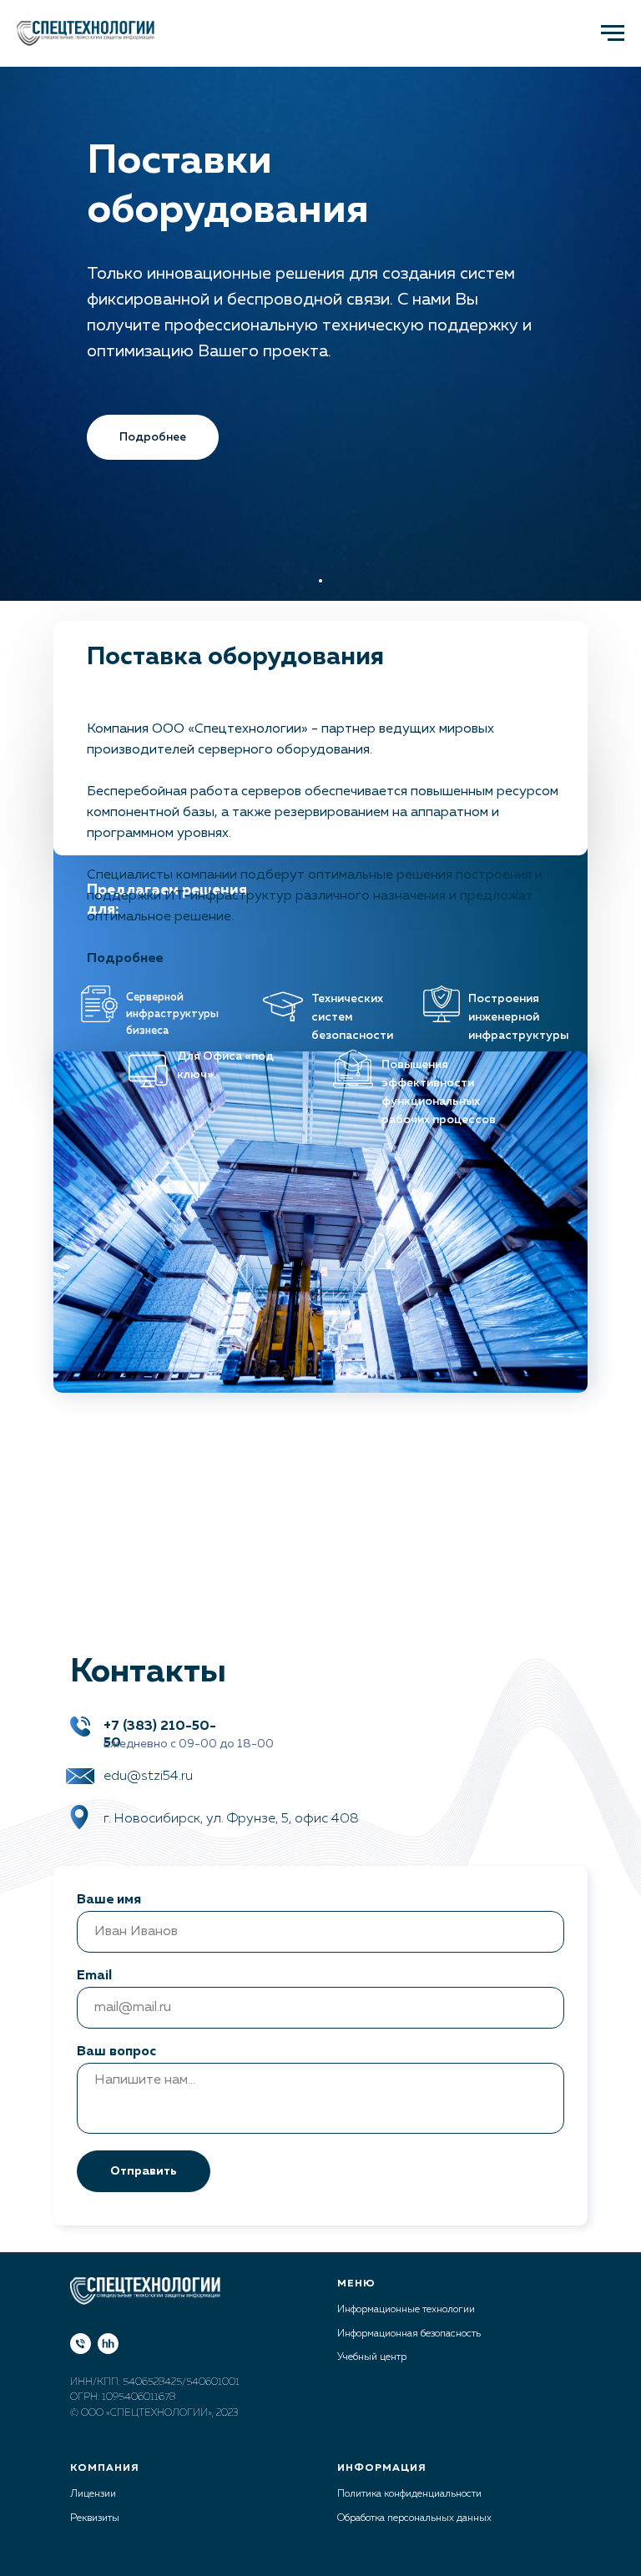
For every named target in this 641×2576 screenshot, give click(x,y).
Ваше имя (109, 1900)
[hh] (108, 2344)
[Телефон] (81, 2344)
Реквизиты (95, 2518)
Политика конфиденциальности (409, 2494)
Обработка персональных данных (414, 2518)
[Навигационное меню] (613, 33)
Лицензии (93, 2494)
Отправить (144, 2171)
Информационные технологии (406, 2310)
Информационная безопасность (409, 2334)
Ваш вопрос (116, 2052)
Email (94, 1976)
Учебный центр (372, 2357)
